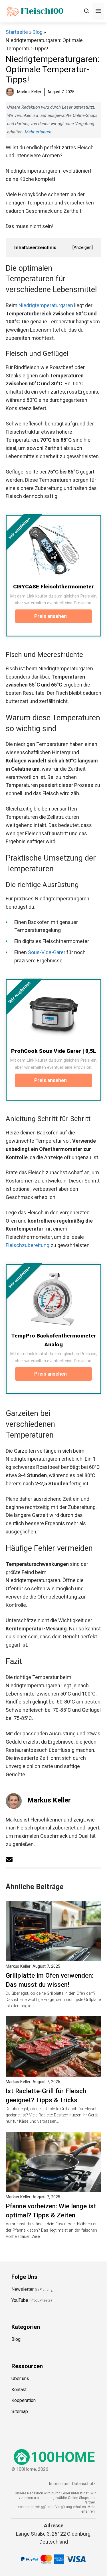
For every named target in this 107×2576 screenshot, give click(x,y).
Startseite (17, 32)
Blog (38, 32)
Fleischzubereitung (28, 1245)
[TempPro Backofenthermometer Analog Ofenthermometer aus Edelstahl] (53, 1299)
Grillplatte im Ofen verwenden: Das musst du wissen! (50, 1980)
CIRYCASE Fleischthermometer (53, 587)
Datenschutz (84, 2484)
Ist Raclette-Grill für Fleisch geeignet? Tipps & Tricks (46, 2095)
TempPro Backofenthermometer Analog (54, 1340)
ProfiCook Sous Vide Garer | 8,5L (54, 1051)
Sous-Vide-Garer (47, 952)
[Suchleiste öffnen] (87, 11)
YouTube (20, 2300)
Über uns (20, 2378)
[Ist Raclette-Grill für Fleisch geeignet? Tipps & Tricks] (53, 2072)
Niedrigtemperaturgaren (46, 305)
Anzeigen (83, 247)
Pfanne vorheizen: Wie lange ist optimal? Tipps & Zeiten (51, 2211)
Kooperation (24, 2400)
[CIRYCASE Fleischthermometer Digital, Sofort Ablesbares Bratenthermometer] (53, 550)
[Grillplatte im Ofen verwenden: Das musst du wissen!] (53, 1957)
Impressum (59, 2484)
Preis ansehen (51, 616)
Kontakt (19, 2390)
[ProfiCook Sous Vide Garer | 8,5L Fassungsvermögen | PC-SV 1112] (53, 1014)
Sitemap (20, 2411)
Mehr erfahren (38, 132)
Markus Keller (49, 1800)
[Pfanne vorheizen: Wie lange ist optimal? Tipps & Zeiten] (53, 2187)
